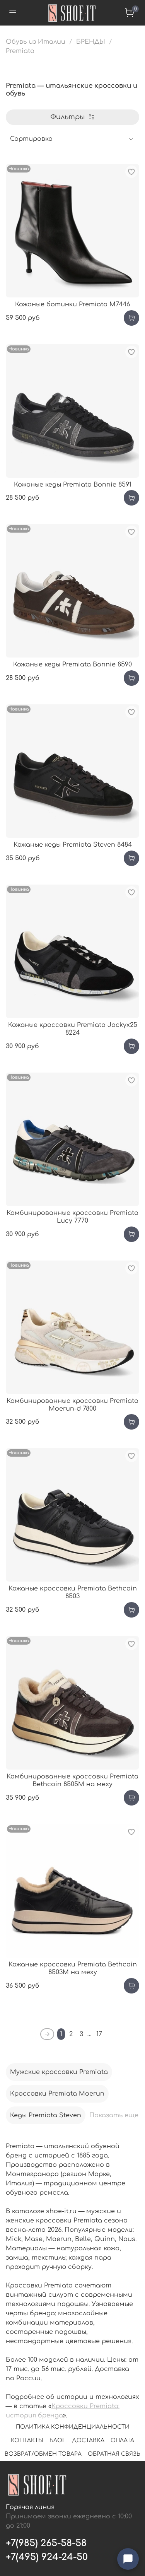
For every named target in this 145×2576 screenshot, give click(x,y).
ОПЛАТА (122, 2440)
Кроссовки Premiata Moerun (57, 2094)
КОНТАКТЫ (27, 2440)
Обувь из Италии (36, 42)
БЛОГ (58, 2440)
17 (99, 2034)
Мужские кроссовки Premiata (59, 2072)
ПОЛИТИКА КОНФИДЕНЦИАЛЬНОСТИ (73, 2427)
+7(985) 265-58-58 (46, 2543)
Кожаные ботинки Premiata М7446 (72, 304)
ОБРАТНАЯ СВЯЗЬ (114, 2454)
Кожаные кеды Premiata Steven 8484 (73, 845)
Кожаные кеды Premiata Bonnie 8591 (73, 485)
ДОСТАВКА (88, 2440)
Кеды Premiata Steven (46, 2115)
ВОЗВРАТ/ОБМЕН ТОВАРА (43, 2454)
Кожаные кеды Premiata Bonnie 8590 (72, 664)
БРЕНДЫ (91, 42)
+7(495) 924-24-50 (47, 2557)
